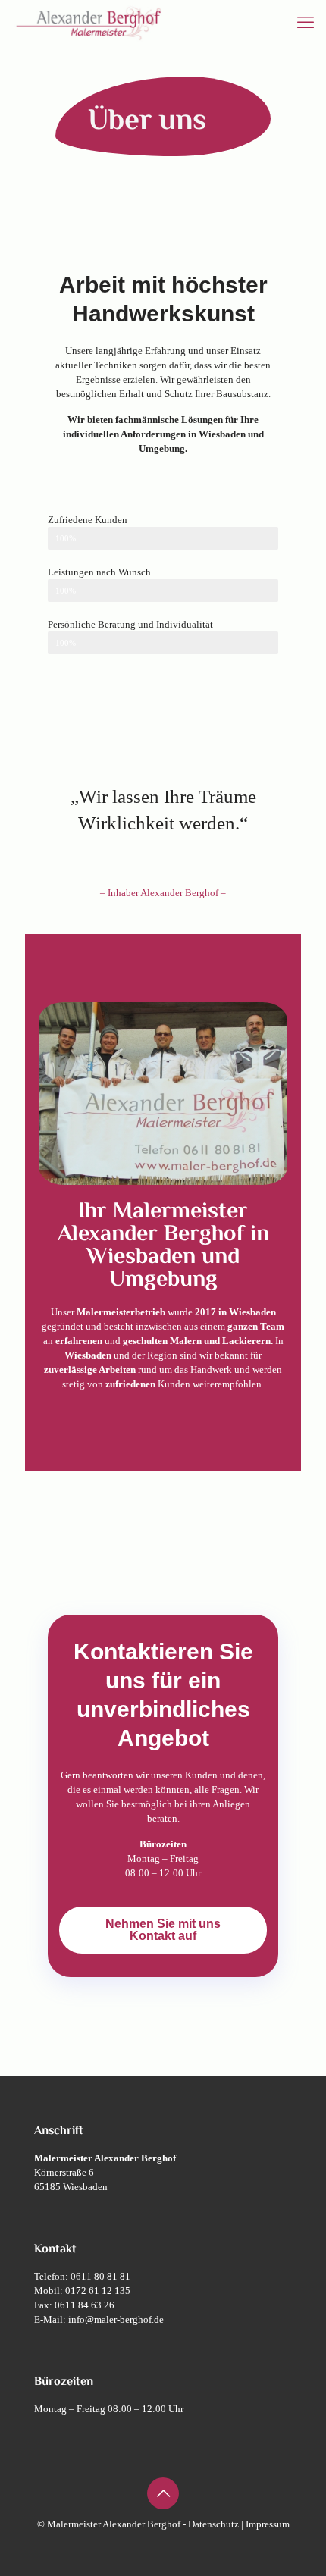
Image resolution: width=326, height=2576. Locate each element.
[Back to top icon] (163, 2493)
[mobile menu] (306, 23)
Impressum (268, 2524)
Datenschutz (213, 2524)
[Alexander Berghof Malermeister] (89, 23)
